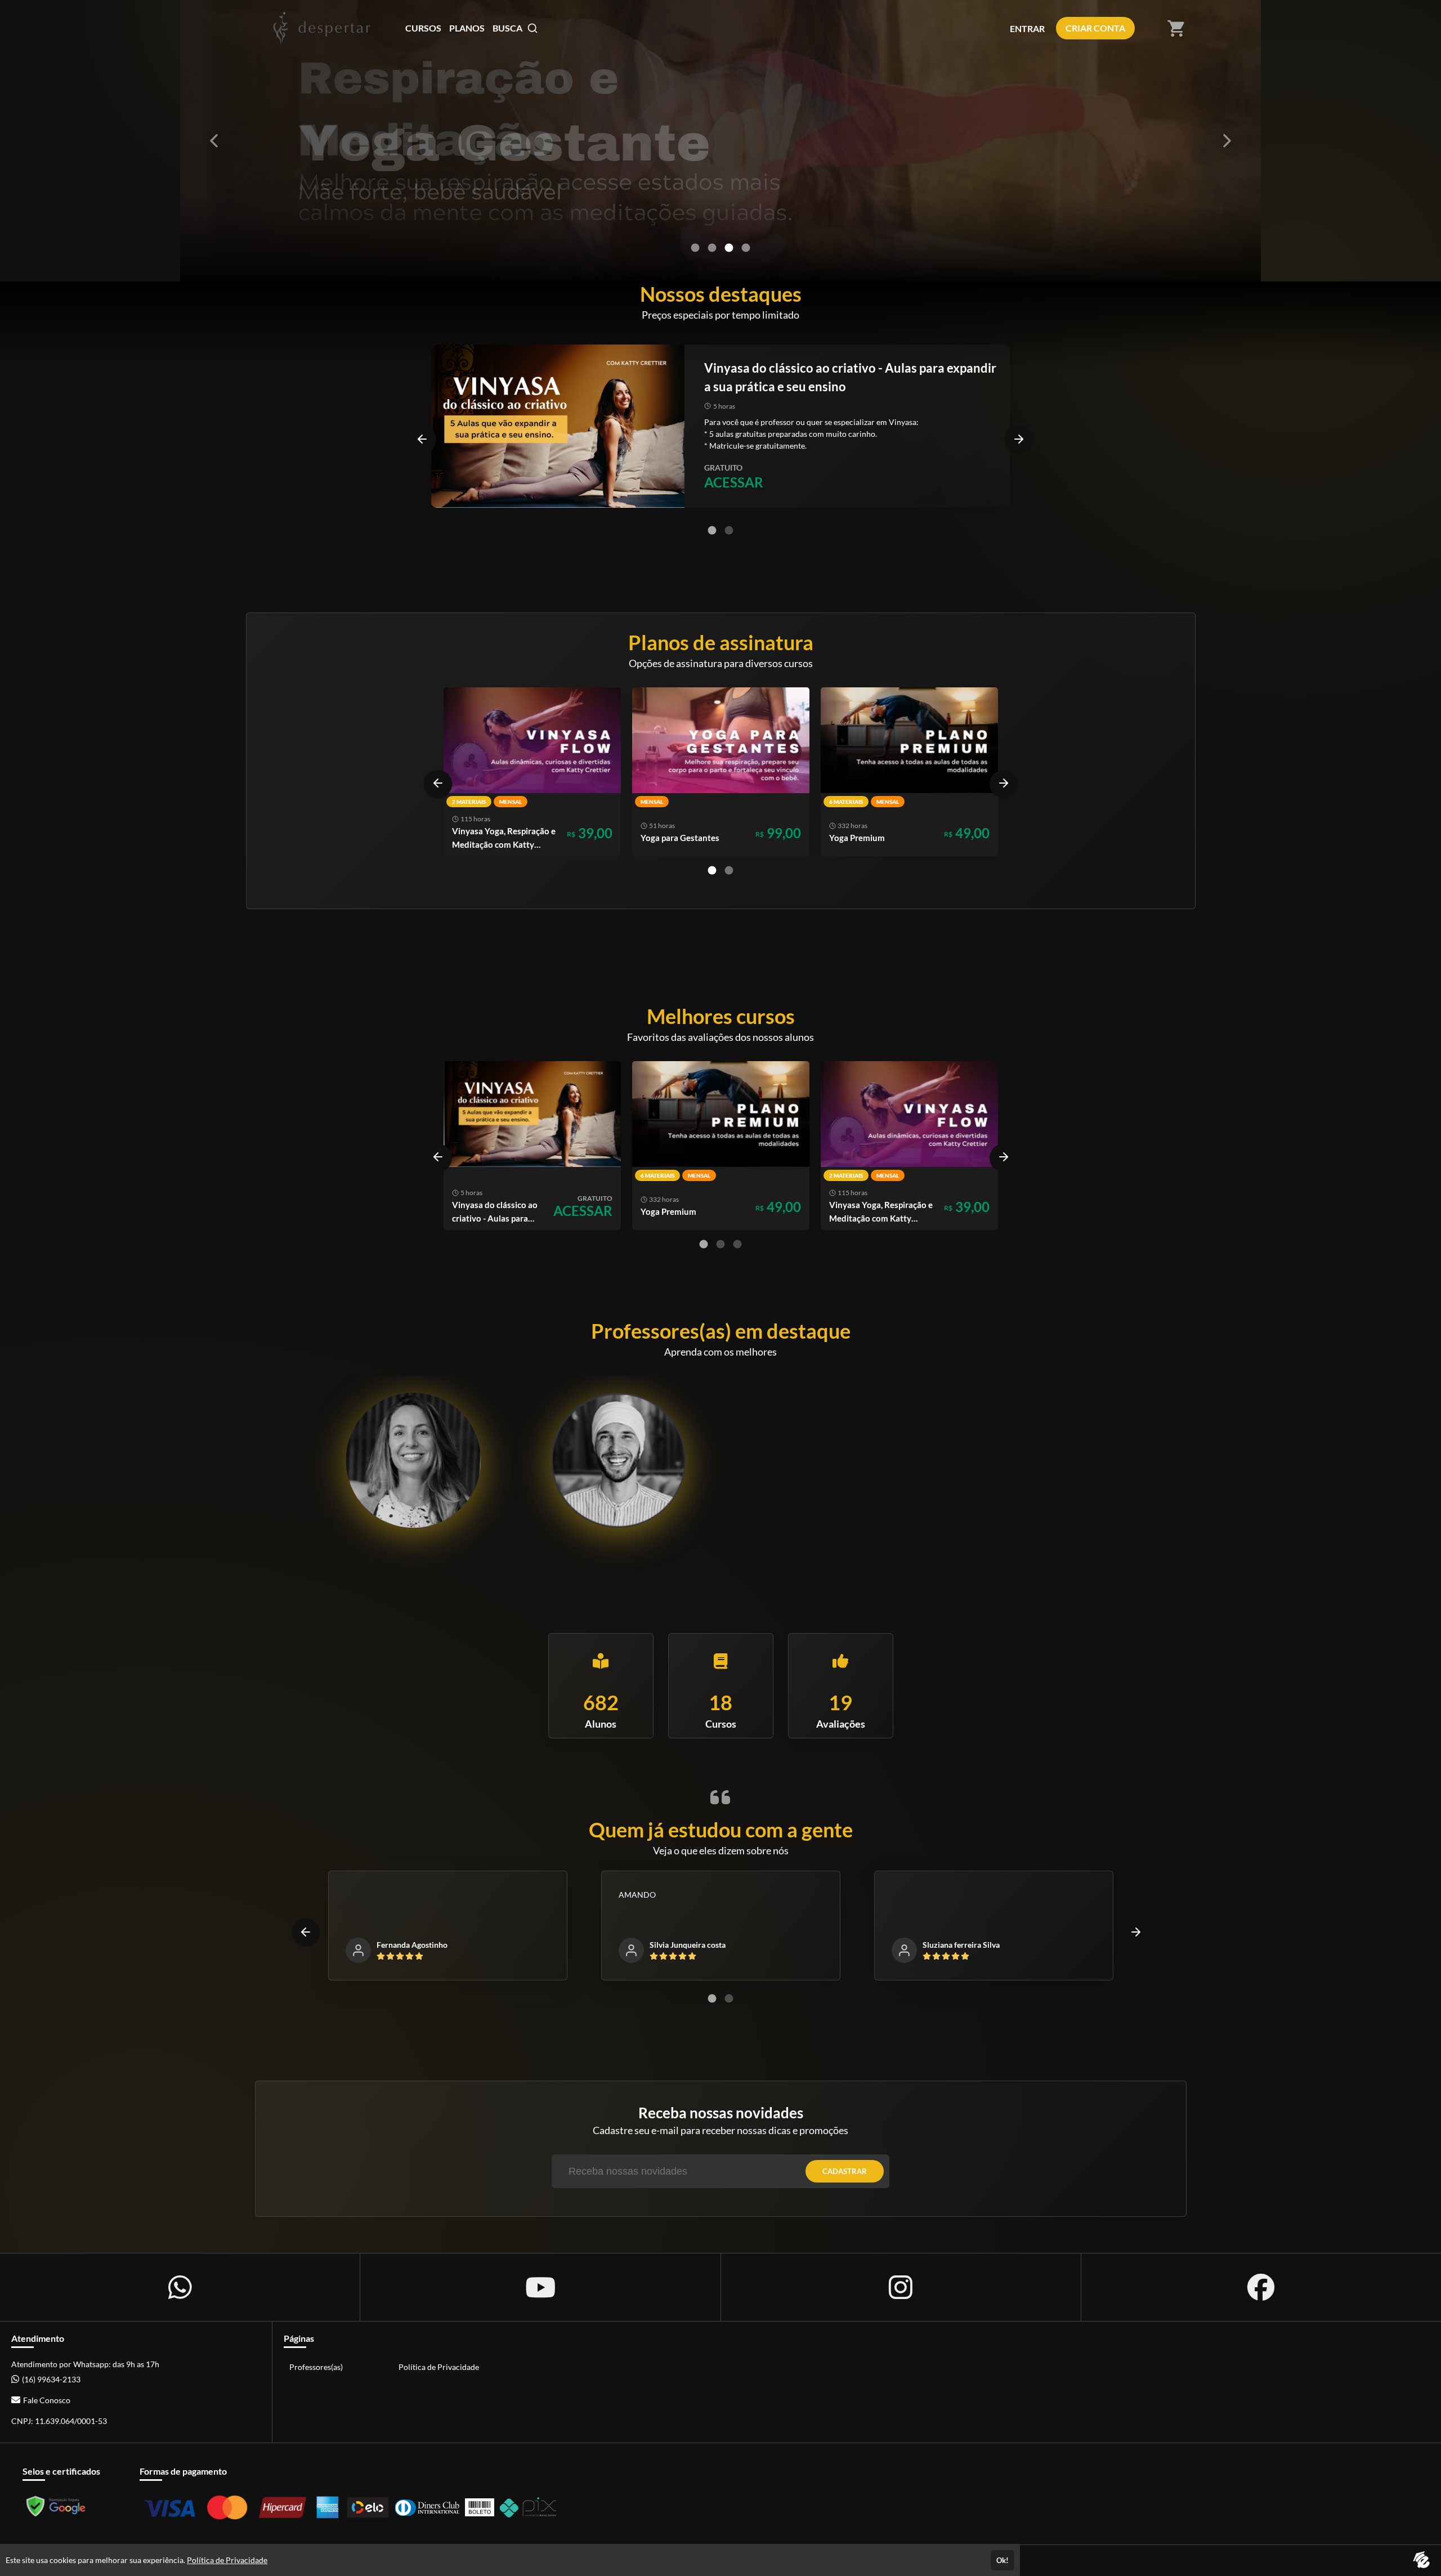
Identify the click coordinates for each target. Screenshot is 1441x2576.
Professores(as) (316, 2367)
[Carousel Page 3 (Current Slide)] (729, 248)
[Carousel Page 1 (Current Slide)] (712, 530)
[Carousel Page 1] (695, 248)
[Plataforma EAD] (1421, 2561)
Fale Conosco (47, 2400)
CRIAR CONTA (1095, 28)
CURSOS (423, 28)
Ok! (1003, 2560)
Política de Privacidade (439, 2367)
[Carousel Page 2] (712, 248)
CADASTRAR (845, 2171)
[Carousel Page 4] (746, 248)
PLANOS (467, 28)
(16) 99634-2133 (51, 2379)
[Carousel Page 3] (737, 1244)
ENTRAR (1027, 28)
